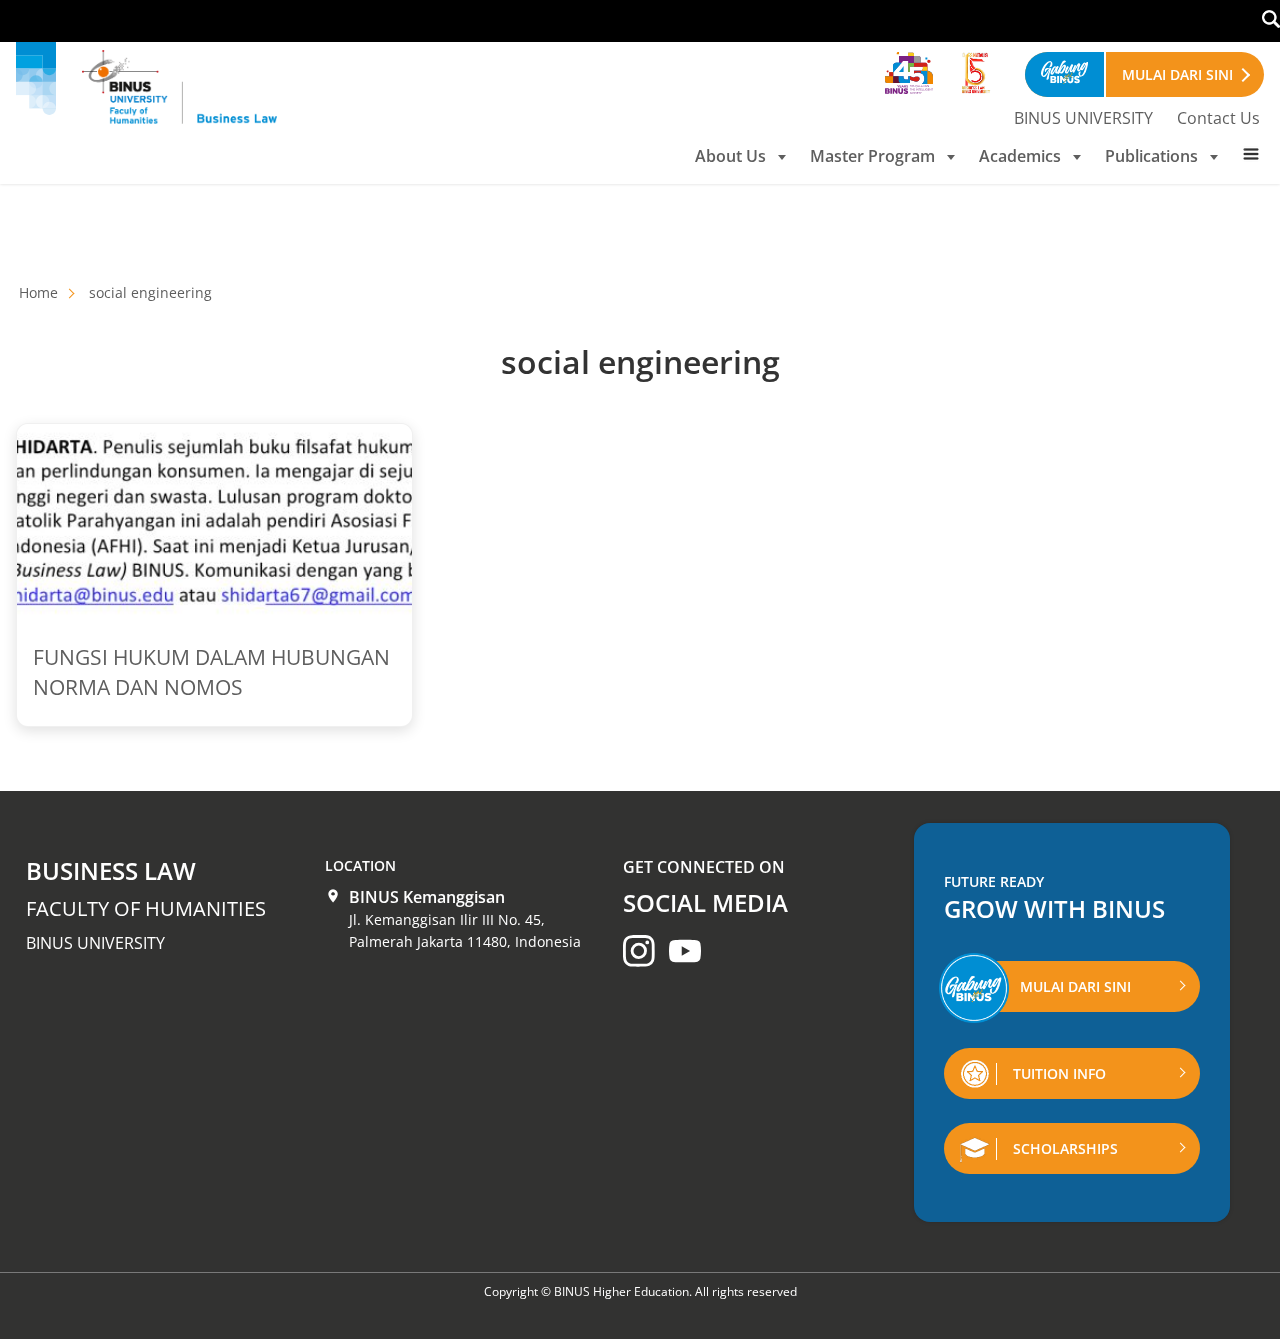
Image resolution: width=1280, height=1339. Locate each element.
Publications (1151, 156)
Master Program (872, 156)
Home (38, 292)
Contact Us (1218, 118)
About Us (730, 156)
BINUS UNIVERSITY (1083, 118)
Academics (1020, 156)
